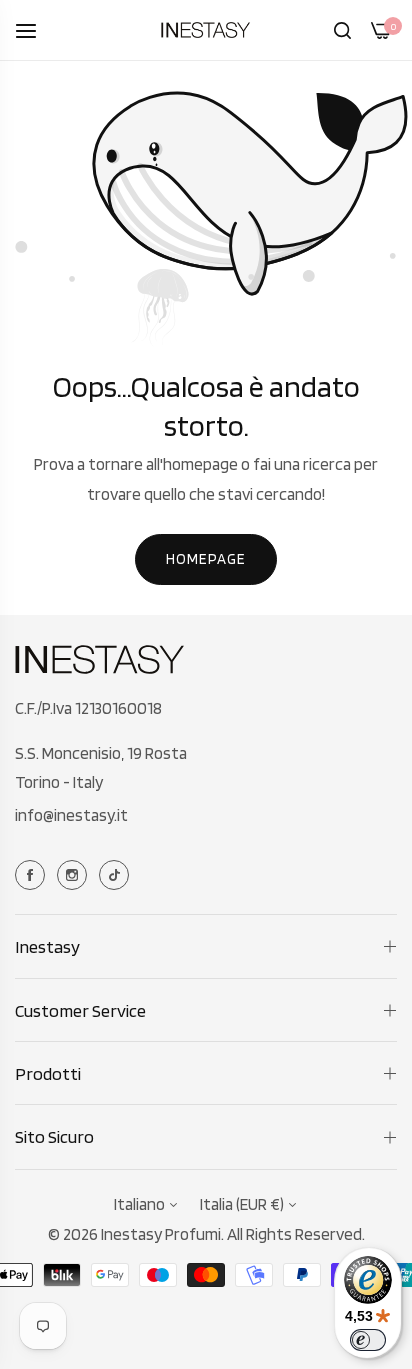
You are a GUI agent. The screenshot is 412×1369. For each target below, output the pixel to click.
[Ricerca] (342, 30)
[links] (33, 873)
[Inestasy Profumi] (206, 30)
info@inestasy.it (71, 815)
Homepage (206, 559)
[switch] (368, 1340)
